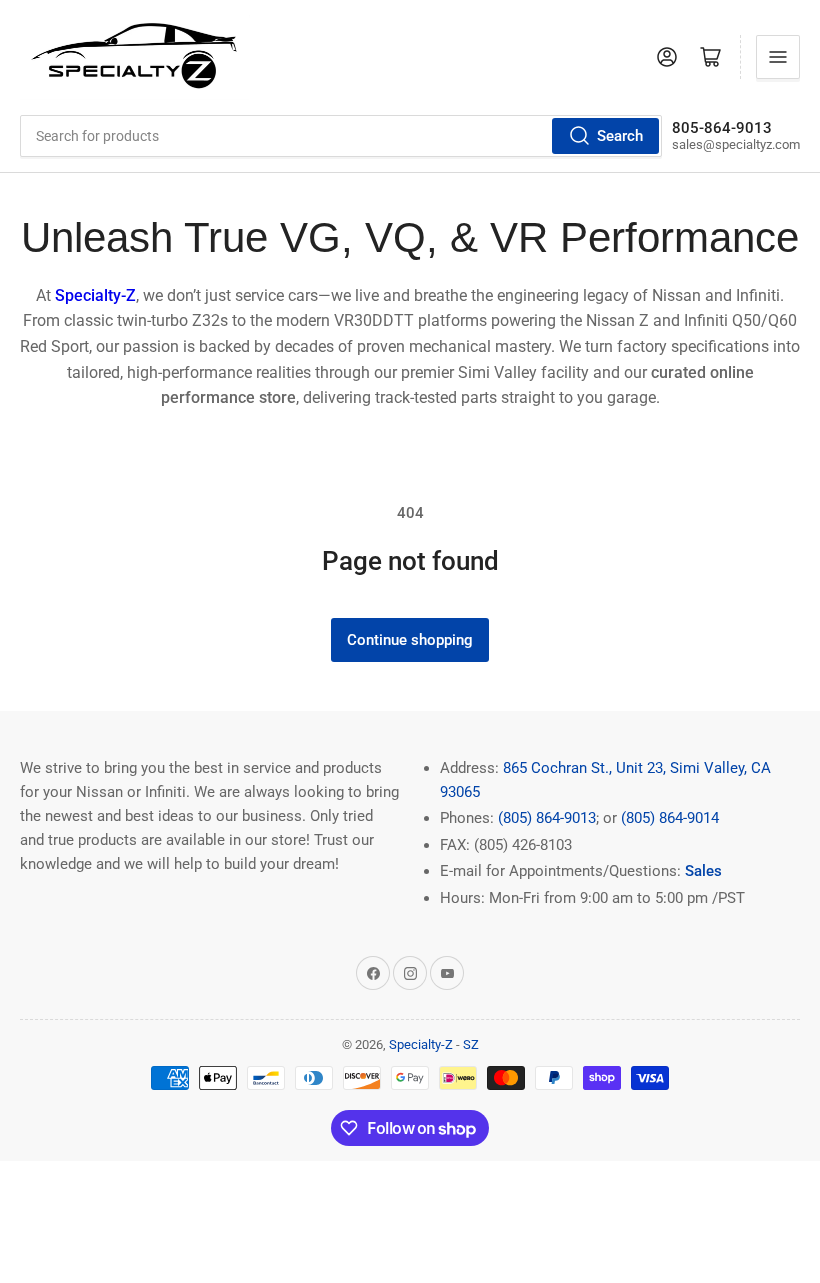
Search (620, 136)
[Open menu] (778, 57)
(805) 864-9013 (547, 818)
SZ (471, 1044)
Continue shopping (410, 640)
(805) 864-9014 (670, 818)
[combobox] (341, 136)
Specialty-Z (421, 1044)
